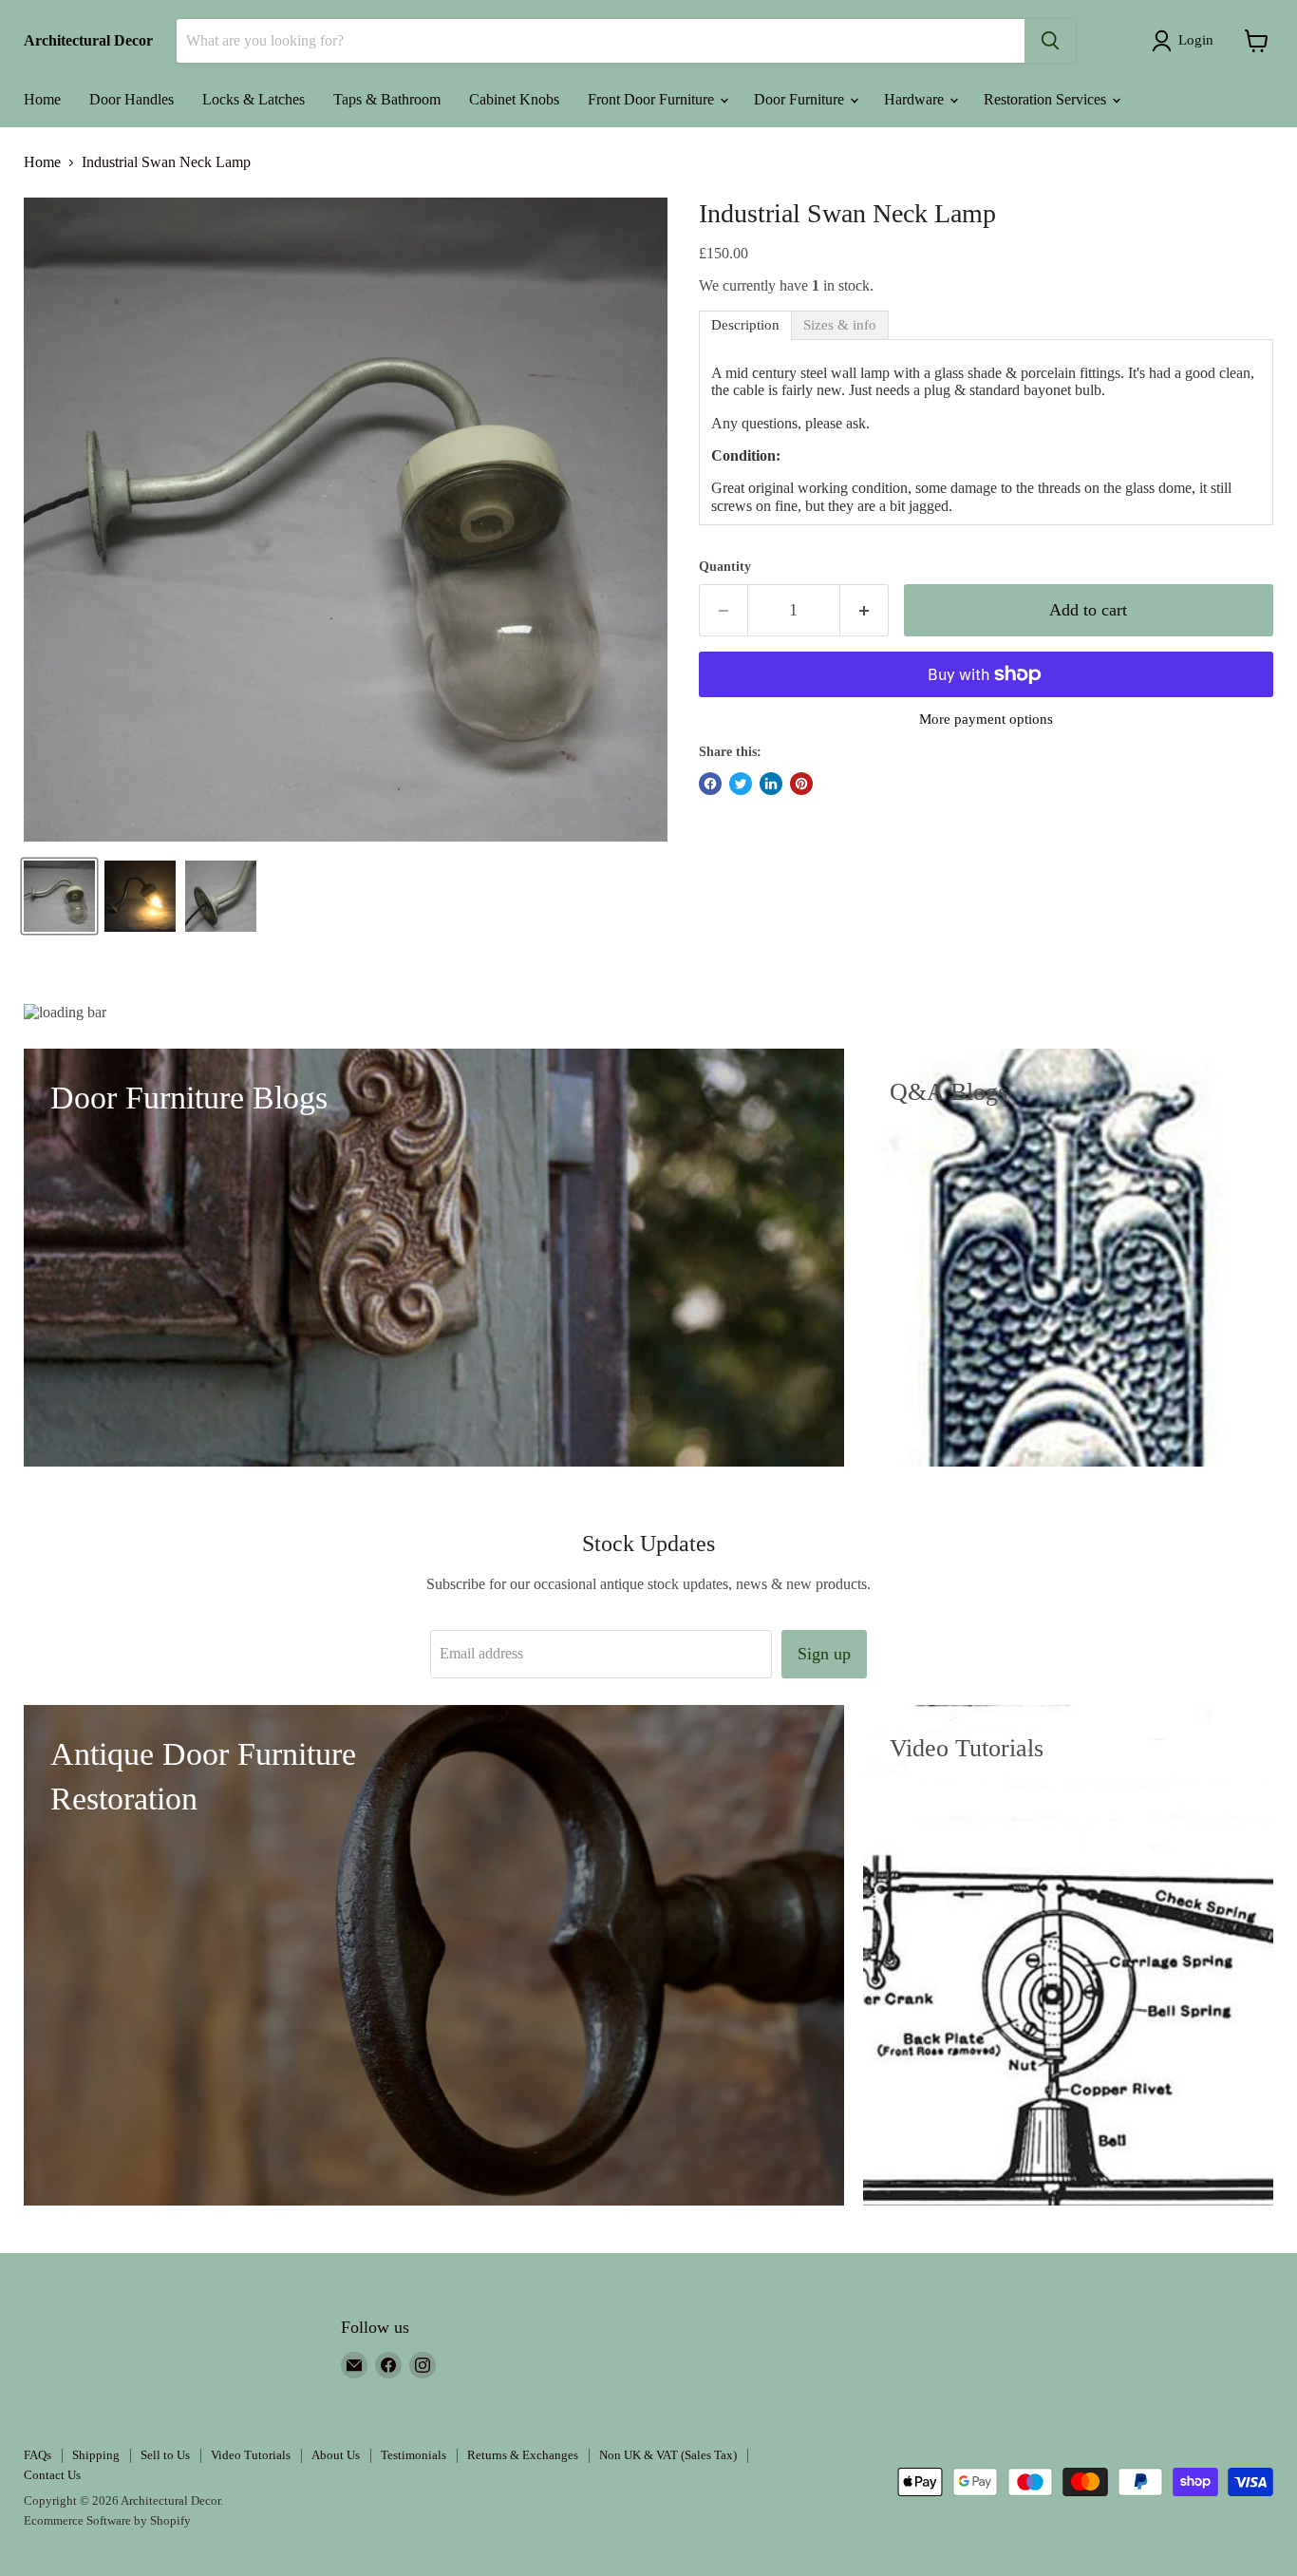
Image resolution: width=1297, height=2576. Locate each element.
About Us (336, 2455)
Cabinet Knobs (514, 99)
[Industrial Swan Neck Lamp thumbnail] (59, 896)
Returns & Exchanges (523, 2455)
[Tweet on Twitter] (741, 784)
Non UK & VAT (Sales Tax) (668, 2455)
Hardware (916, 99)
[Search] (1050, 41)
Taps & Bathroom (387, 99)
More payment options (986, 719)
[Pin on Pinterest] (801, 784)
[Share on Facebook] (710, 784)
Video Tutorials (251, 2455)
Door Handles (132, 99)
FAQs (38, 2455)
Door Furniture (801, 99)
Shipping (96, 2455)
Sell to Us (165, 2455)
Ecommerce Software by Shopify (107, 2520)
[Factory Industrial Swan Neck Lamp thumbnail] (140, 896)
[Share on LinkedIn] (771, 784)
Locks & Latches (254, 99)
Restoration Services (1047, 99)
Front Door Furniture (653, 99)
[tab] (745, 325)
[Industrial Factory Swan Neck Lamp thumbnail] (221, 896)
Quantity (725, 567)
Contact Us (52, 2475)
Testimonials (414, 2455)
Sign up (824, 1654)
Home (42, 99)
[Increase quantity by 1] (865, 610)
